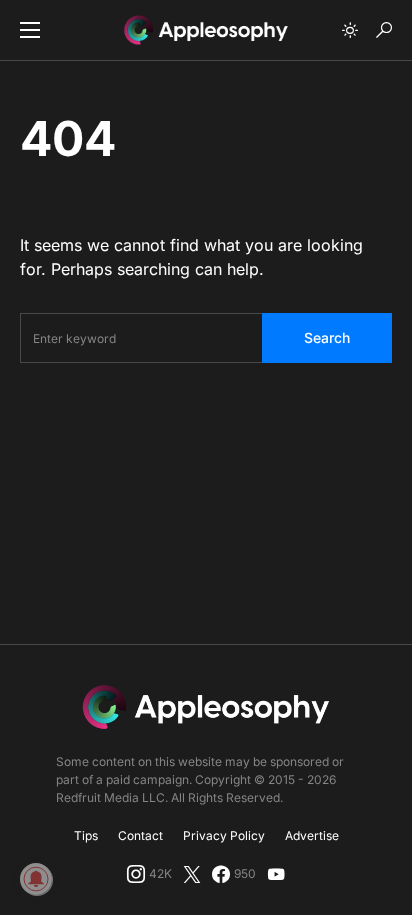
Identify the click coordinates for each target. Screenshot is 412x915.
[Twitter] (192, 874)
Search (327, 337)
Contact (140, 835)
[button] (30, 30)
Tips (86, 835)
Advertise (312, 835)
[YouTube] (276, 874)
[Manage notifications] (36, 879)
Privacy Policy (224, 835)
